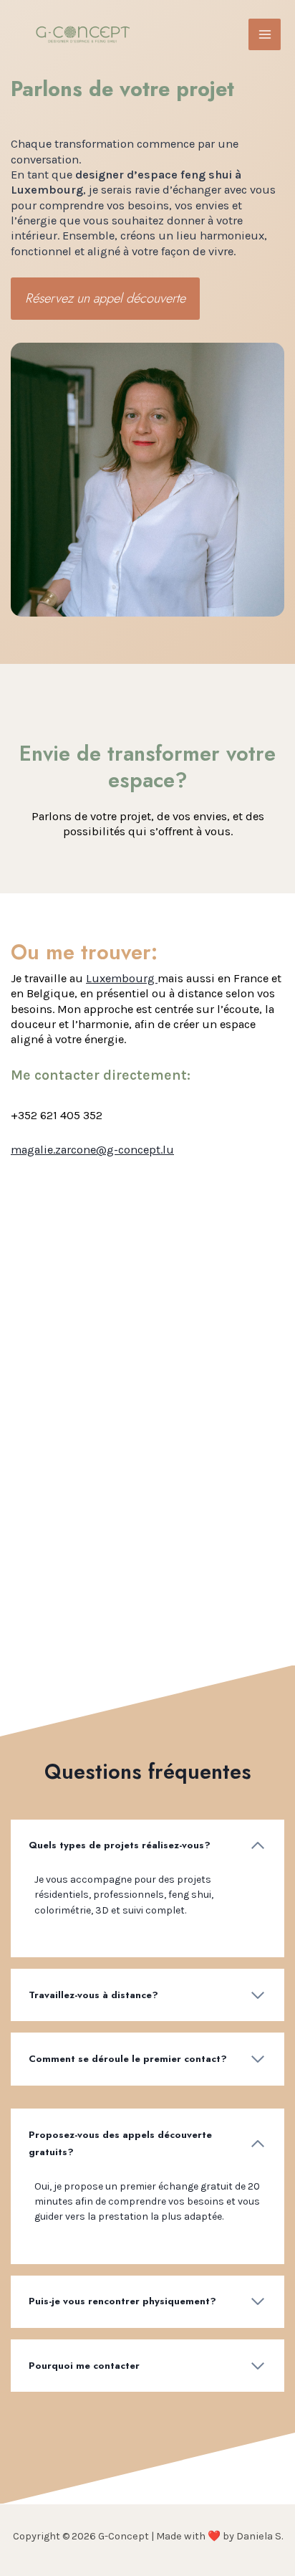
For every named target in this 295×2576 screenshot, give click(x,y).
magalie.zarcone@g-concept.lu (92, 1150)
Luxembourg (122, 978)
